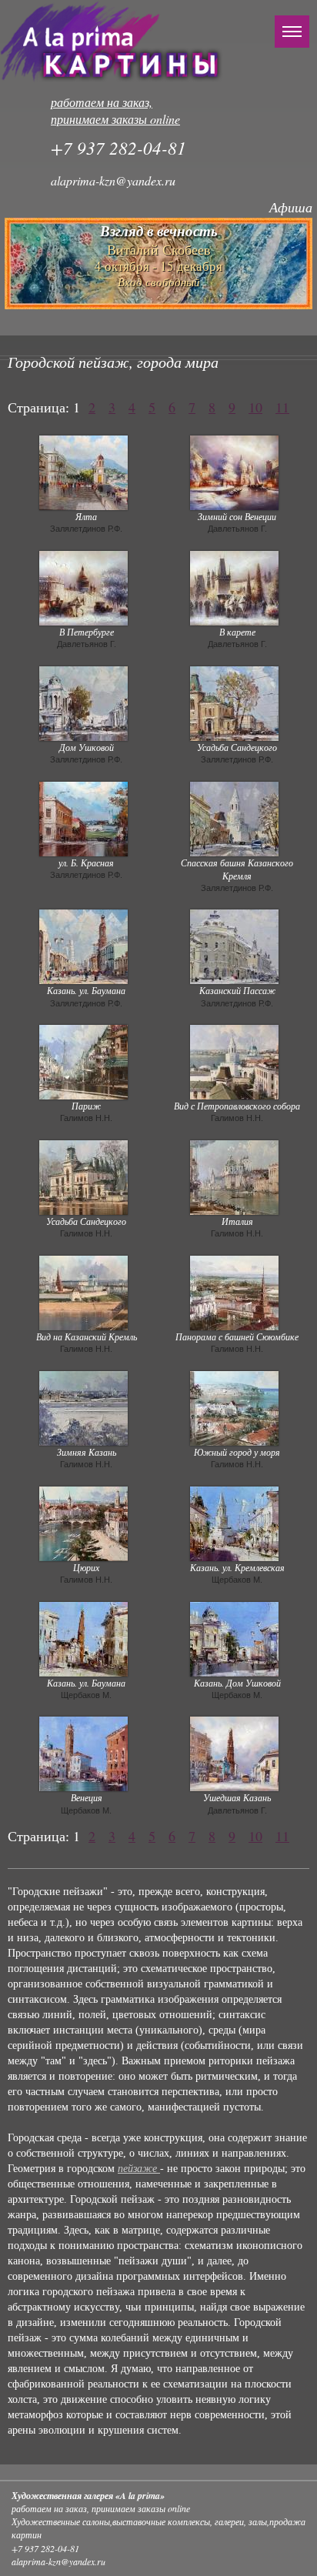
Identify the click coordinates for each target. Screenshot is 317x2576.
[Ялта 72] (83, 471)
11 (282, 407)
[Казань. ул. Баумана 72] (83, 946)
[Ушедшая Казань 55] (234, 1752)
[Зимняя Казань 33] (83, 1406)
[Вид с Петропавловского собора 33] (234, 1060)
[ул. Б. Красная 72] (83, 817)
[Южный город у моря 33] (234, 1406)
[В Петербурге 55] (83, 586)
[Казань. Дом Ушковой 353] (234, 1637)
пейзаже (139, 2169)
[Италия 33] (234, 1176)
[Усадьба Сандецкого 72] (234, 702)
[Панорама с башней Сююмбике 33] (234, 1291)
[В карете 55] (234, 586)
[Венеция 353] (83, 1752)
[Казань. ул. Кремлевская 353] (234, 1522)
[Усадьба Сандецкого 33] (83, 1176)
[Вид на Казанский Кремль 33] (83, 1291)
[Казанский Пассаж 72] (234, 946)
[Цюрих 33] (83, 1522)
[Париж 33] (83, 1060)
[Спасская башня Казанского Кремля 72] (234, 817)
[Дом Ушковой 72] (83, 702)
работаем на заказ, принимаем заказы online (115, 111)
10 (255, 407)
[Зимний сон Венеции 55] (234, 471)
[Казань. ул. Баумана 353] (83, 1637)
